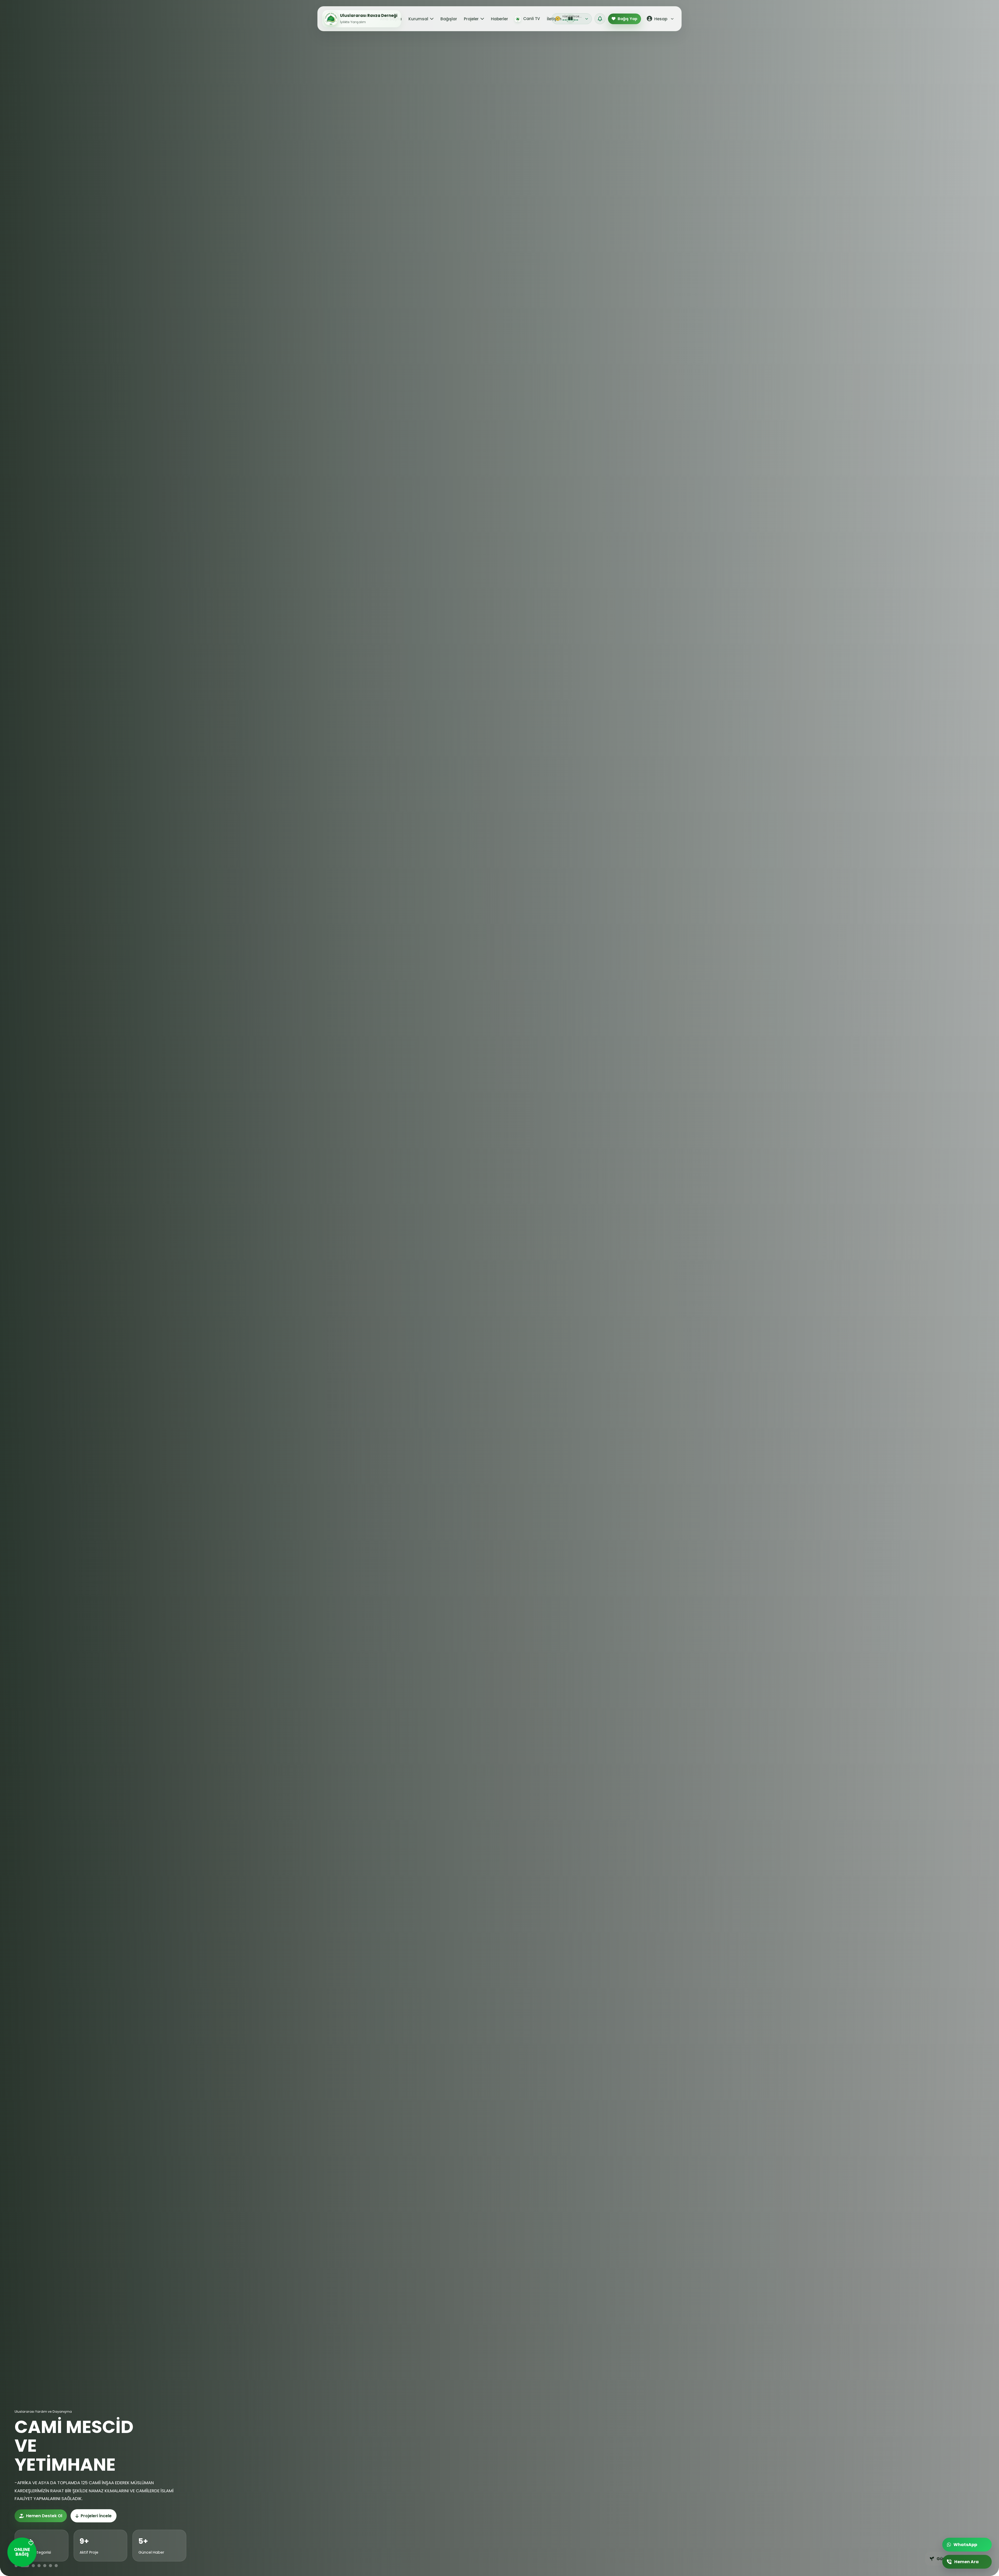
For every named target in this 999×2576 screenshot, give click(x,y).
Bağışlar (449, 19)
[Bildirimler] (600, 19)
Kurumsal (418, 19)
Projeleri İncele (96, 2516)
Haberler (499, 19)
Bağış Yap (627, 19)
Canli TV (531, 19)
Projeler (471, 19)
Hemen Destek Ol (44, 2516)
